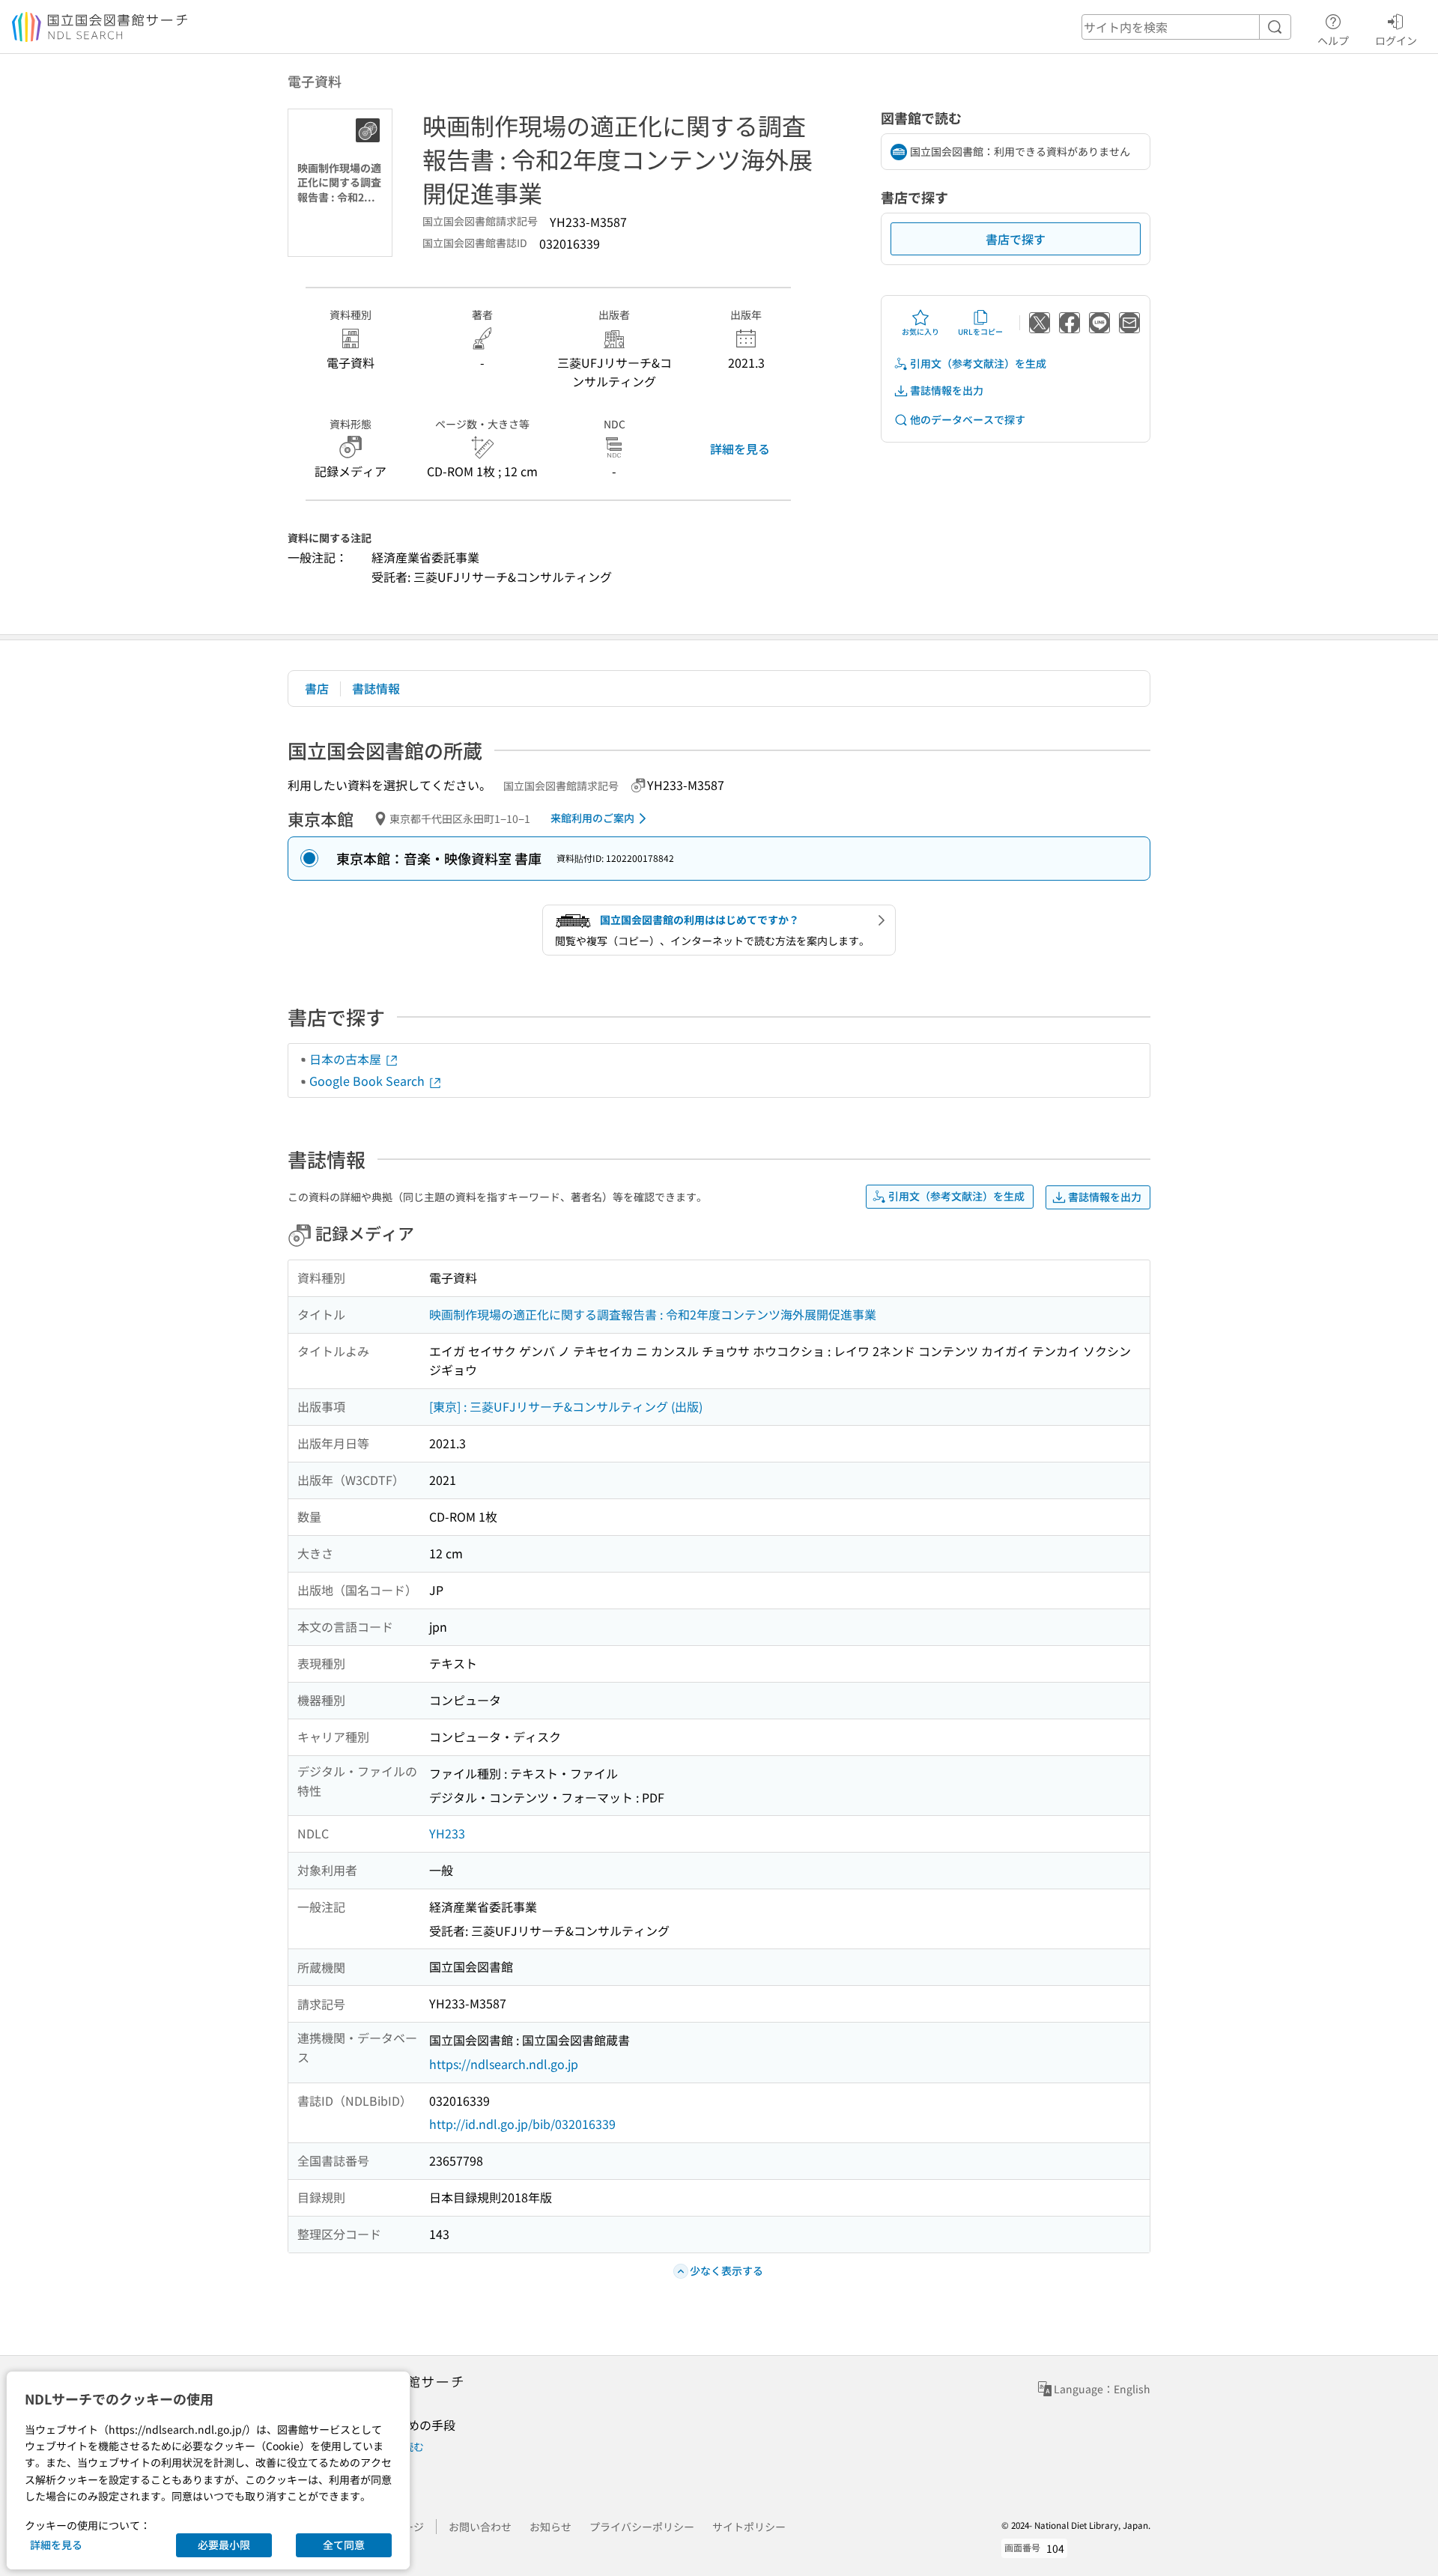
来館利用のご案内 (592, 818)
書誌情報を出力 (947, 390)
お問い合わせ (480, 2527)
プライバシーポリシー (642, 2527)
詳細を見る (740, 449)
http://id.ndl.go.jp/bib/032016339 (522, 2124)
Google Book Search (368, 1081)
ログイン (1396, 40)
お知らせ (550, 2527)
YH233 (447, 1833)
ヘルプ (1333, 40)
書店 (317, 688)
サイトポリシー (749, 2527)
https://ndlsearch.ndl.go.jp (504, 2064)
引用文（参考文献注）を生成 (978, 363)
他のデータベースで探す (968, 419)
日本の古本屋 (347, 1059)
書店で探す (1016, 239)
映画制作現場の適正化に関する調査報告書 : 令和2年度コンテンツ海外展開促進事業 (653, 1314)
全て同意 (344, 2545)
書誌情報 (376, 688)
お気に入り (920, 331)
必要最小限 (224, 2545)
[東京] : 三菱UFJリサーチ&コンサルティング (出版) (566, 1406)
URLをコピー (980, 331)
